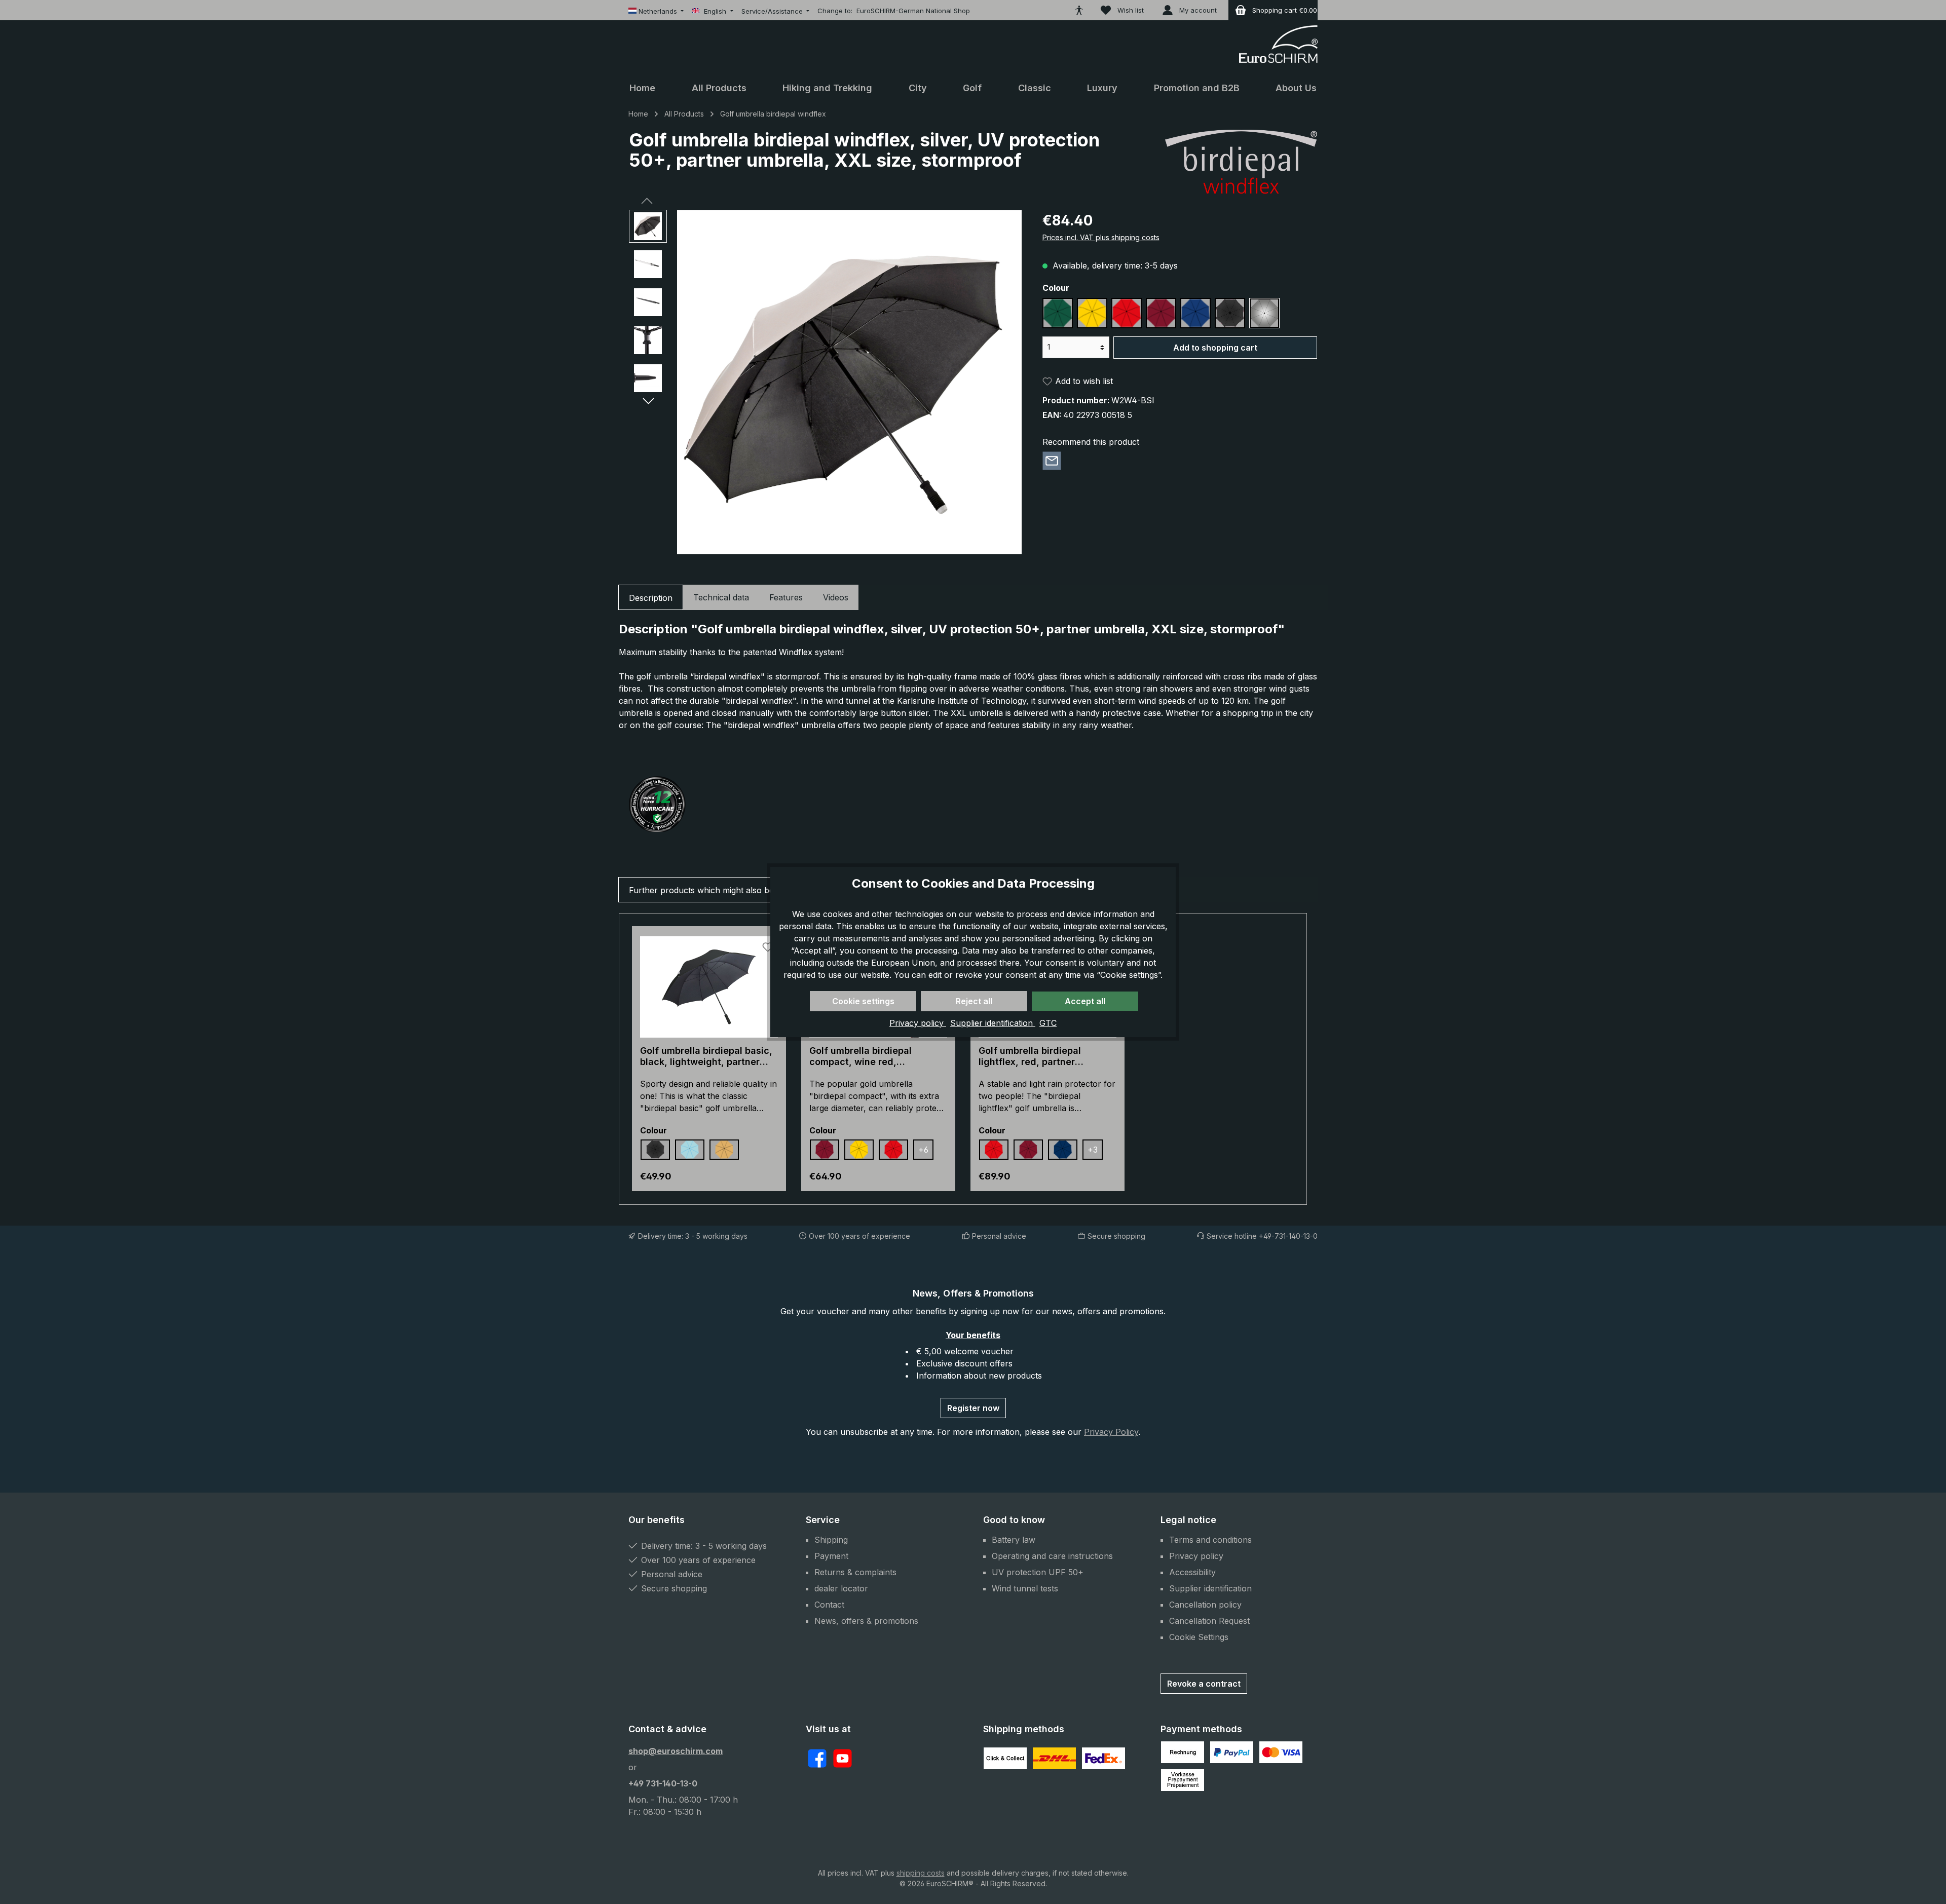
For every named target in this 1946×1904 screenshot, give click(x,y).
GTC (1048, 1023)
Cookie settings (863, 1001)
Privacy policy (918, 1023)
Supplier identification (993, 1023)
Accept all (1085, 1001)
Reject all (974, 1001)
